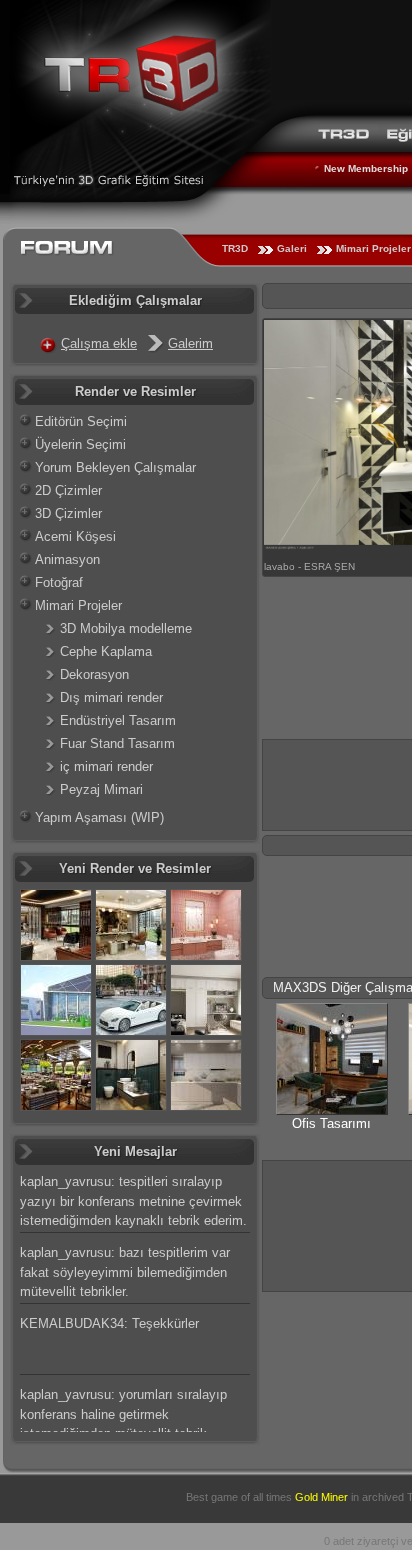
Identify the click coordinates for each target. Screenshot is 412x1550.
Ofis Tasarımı (331, 1123)
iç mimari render (106, 766)
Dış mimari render (111, 697)
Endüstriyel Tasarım (118, 720)
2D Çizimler (68, 490)
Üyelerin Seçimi (80, 444)
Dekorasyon (94, 674)
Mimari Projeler (78, 605)
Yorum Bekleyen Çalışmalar (115, 467)
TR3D (235, 248)
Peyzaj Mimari (101, 789)
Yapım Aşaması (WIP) (99, 817)
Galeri (292, 248)
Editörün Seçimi (81, 421)
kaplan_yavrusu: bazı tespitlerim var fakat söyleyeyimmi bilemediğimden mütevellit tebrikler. (125, 1272)
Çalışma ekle (99, 343)
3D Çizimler (68, 513)
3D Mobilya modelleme (126, 628)
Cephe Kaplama (106, 651)
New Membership (366, 168)
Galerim (190, 343)
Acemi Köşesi (75, 536)
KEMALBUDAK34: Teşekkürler (109, 1323)
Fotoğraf (59, 582)
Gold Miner (321, 1497)
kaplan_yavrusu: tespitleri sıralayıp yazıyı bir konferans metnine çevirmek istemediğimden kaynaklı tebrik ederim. (133, 1201)
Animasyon (67, 559)
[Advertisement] (337, 1223)
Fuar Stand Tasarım (117, 743)
